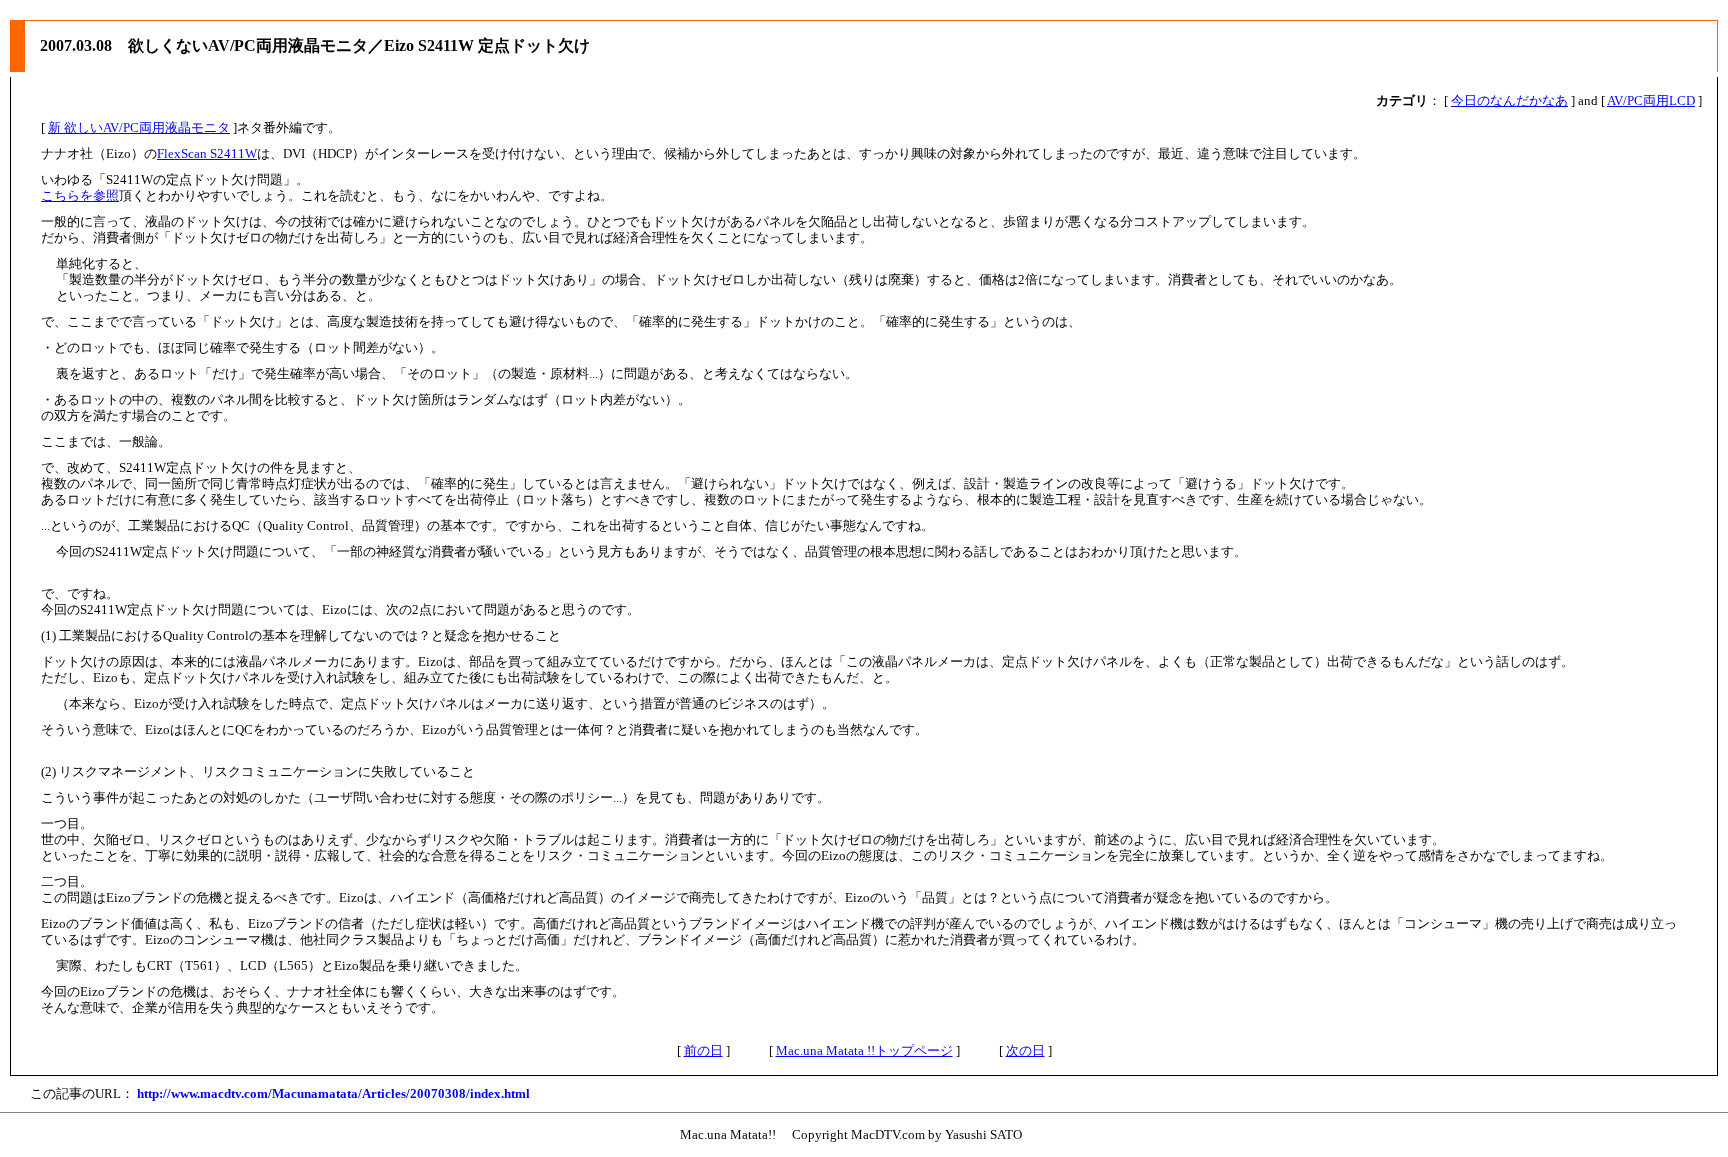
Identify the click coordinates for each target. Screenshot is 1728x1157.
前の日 (703, 1050)
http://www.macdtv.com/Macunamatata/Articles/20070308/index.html (333, 1093)
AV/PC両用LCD (1651, 100)
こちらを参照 (80, 195)
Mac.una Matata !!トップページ (864, 1050)
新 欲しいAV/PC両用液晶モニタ (139, 127)
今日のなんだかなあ (1509, 100)
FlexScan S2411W (207, 153)
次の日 (1025, 1050)
